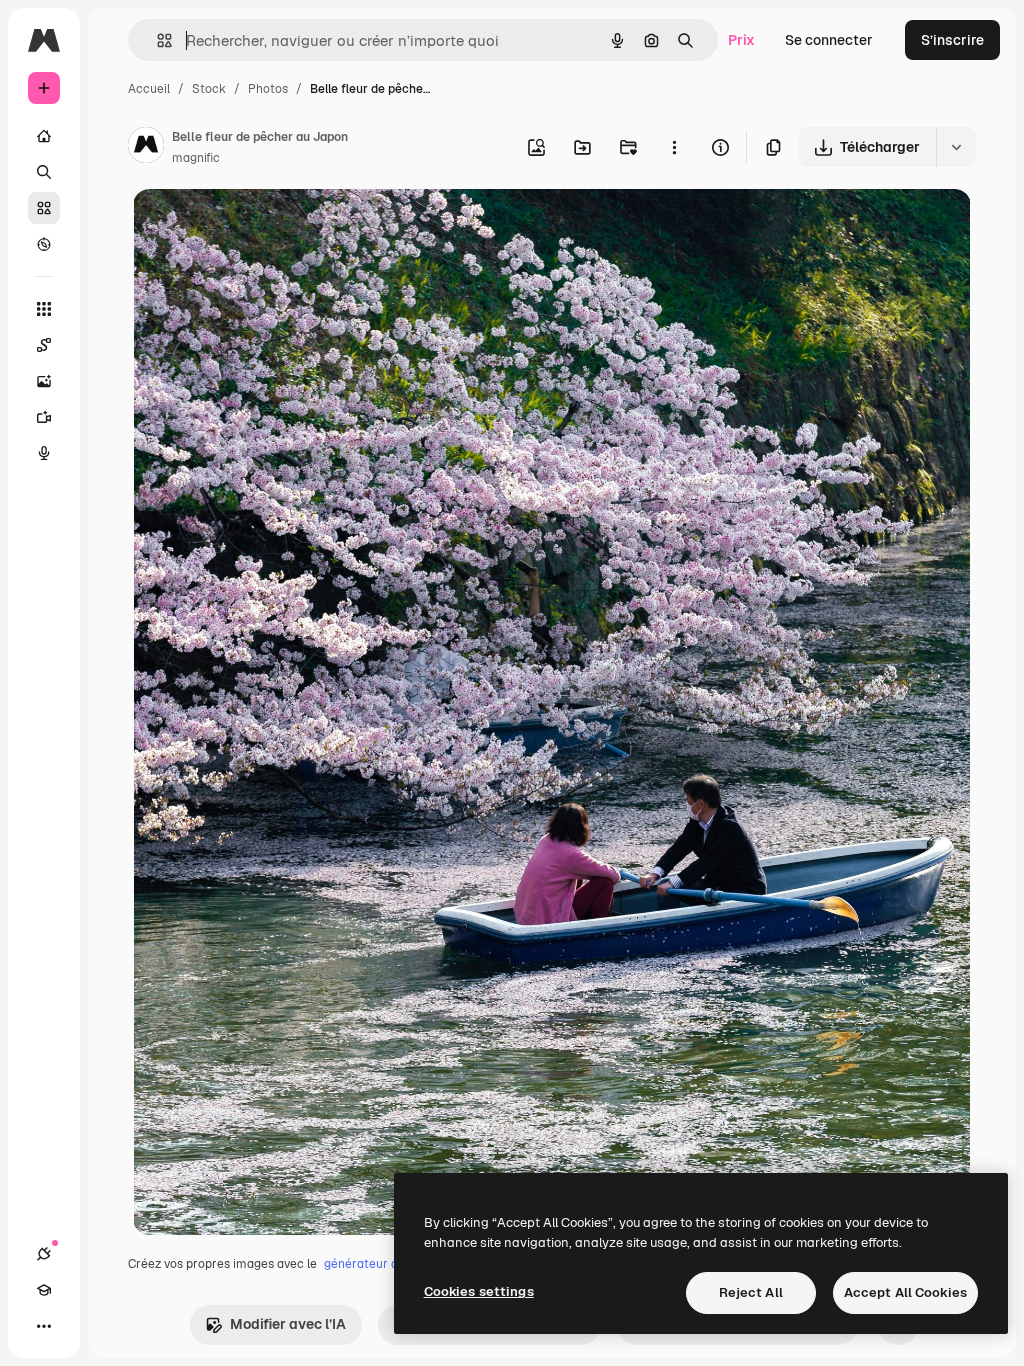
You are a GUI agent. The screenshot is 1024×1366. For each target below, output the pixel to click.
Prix (741, 40)
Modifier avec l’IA (288, 1324)
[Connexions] (44, 1254)
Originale (265, 227)
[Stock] (44, 208)
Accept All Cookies (905, 1292)
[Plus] (44, 1326)
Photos (268, 89)
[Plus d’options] (674, 147)
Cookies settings (479, 1291)
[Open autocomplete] (156, 40)
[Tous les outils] (44, 309)
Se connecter (829, 40)
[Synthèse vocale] (44, 453)
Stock (209, 89)
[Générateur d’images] (44, 381)
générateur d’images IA (389, 1264)
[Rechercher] (44, 172)
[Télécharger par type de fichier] (956, 147)
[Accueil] (44, 136)
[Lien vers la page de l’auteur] (146, 148)
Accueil (149, 89)
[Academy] (44, 1290)
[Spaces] (44, 345)
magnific (196, 158)
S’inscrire (952, 40)
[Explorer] (44, 244)
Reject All (751, 1292)
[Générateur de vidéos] (44, 417)
